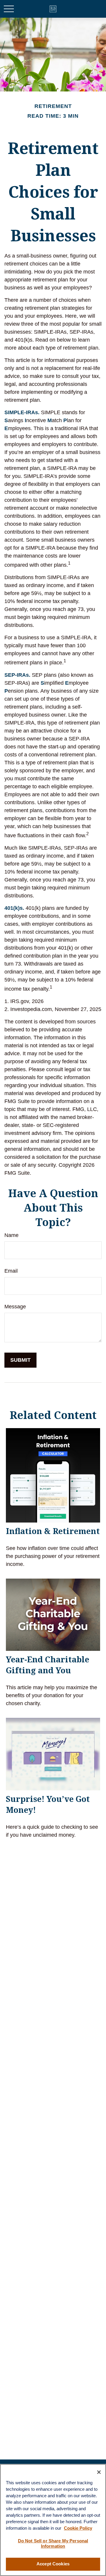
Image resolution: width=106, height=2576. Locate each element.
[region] (53, 2520)
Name (11, 1235)
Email (11, 1271)
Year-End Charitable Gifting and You (48, 1665)
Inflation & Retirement (53, 1531)
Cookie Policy (78, 2528)
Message (15, 1307)
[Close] (99, 2472)
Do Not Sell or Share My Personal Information (53, 2544)
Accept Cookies (53, 2564)
